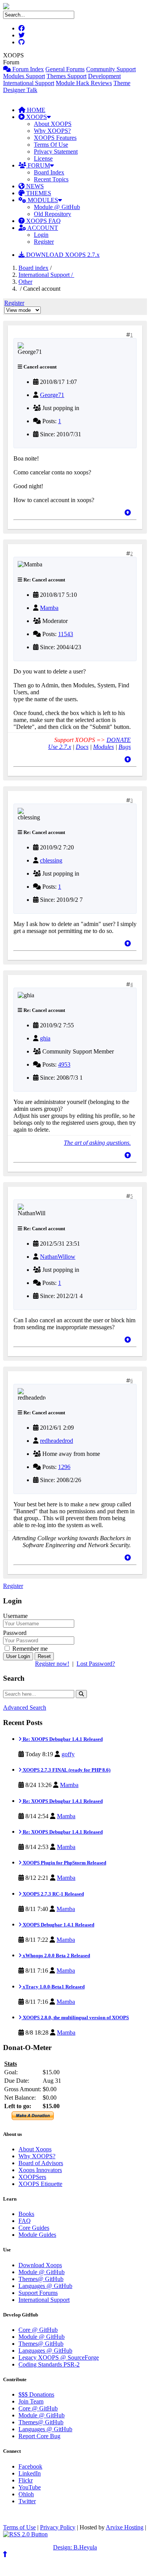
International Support (29, 83)
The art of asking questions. (97, 1143)
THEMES (38, 193)
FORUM (38, 165)
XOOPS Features (55, 138)
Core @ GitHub (38, 2330)
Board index (33, 268)
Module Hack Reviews (84, 83)
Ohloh (26, 2494)
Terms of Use (19, 2527)
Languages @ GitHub (45, 2286)
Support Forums (38, 2293)
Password (15, 1633)
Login (41, 235)
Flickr (26, 2480)
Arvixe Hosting (125, 2527)
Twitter (27, 2501)
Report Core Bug (39, 2436)
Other (25, 282)
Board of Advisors (41, 2163)
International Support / (46, 275)
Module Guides (37, 2235)
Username (15, 1616)
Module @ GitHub (57, 207)
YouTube (30, 2487)
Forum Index (27, 69)
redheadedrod (57, 1441)
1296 (64, 1467)
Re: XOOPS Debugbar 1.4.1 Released (62, 1739)
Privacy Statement (56, 152)
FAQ (25, 2221)
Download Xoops (40, 2265)
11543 (66, 634)
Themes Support (67, 76)
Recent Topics (51, 179)
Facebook (30, 2466)
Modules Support (24, 76)
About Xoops (35, 2149)
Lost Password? (96, 1664)
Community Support (111, 69)
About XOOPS (53, 124)
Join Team (31, 2401)
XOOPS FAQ (43, 221)
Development (104, 76)
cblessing (51, 860)
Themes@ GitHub (41, 2279)
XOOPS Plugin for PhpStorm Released (64, 1863)
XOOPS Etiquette (40, 2184)
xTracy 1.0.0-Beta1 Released (53, 1987)
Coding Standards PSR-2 (49, 2364)
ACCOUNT (42, 228)
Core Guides (34, 2228)
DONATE (119, 740)
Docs (82, 747)
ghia (45, 1038)
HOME (35, 110)
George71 (52, 395)
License (43, 158)
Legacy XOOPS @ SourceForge (59, 2357)
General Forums (65, 69)
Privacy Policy (58, 2527)
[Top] (128, 513)
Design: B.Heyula (75, 2547)
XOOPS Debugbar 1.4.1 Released (58, 1925)
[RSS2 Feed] (25, 2534)
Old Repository (52, 214)
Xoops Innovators (40, 2170)
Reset (44, 1656)
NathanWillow (58, 1257)
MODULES (42, 200)
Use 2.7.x (60, 747)
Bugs (125, 747)
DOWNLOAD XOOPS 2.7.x (62, 255)
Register (44, 242)
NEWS (34, 186)
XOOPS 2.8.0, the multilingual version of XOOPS (75, 2017)
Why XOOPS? (52, 131)
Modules (103, 747)
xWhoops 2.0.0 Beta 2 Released (56, 1955)
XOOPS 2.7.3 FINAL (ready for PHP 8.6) (66, 1770)
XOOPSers (32, 2177)
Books (26, 2214)
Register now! (52, 1664)
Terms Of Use (51, 145)
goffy (68, 1754)
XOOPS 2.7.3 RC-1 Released (53, 1894)
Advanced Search (25, 1708)
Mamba (49, 608)
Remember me (29, 1649)
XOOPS (36, 117)
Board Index (49, 172)
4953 (64, 1064)
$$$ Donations (36, 2394)
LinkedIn (30, 2473)
